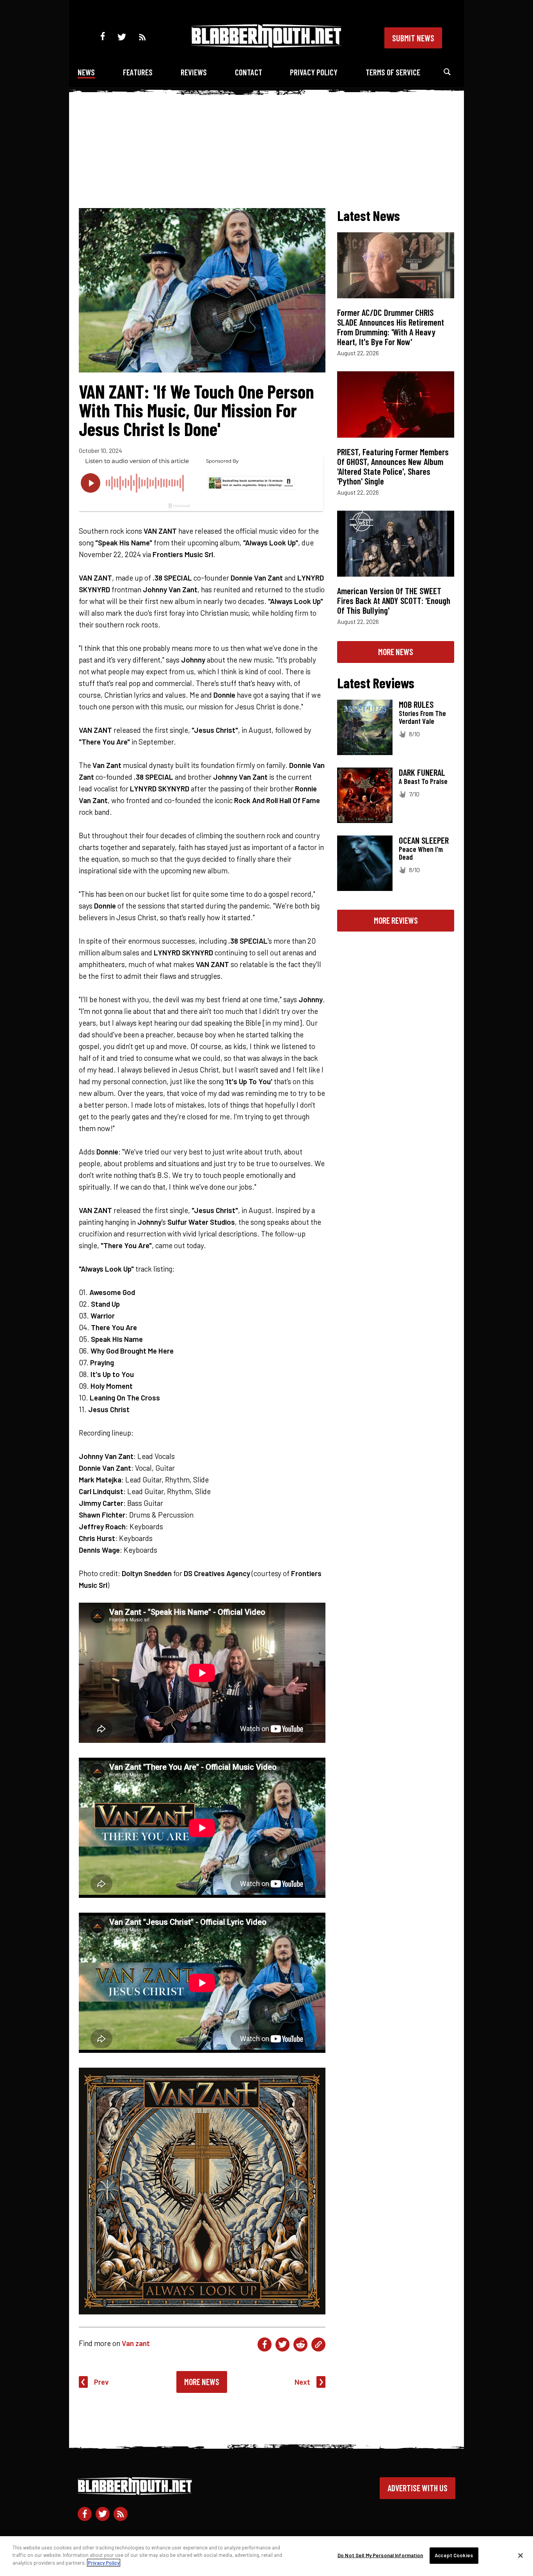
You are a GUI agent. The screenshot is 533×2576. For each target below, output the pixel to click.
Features (138, 72)
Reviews (194, 72)
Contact (249, 72)
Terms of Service (393, 72)
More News (202, 2382)
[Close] (521, 2556)
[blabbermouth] (266, 45)
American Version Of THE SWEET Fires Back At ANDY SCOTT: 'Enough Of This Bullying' (394, 600)
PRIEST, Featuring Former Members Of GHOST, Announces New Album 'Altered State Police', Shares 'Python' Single (393, 466)
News (86, 72)
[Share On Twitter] (282, 2344)
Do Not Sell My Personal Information (380, 2555)
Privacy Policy (314, 72)
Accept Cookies (454, 2555)
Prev (101, 2382)
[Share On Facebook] (265, 2344)
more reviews (396, 920)
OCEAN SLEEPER (424, 840)
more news (396, 652)
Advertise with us (418, 2488)
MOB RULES (416, 704)
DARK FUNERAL (422, 772)
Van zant (136, 2343)
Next (302, 2382)
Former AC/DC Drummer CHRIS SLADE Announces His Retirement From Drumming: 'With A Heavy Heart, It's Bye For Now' (391, 327)
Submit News (413, 38)
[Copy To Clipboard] (318, 2344)
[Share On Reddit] (300, 2344)
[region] (266, 2556)
